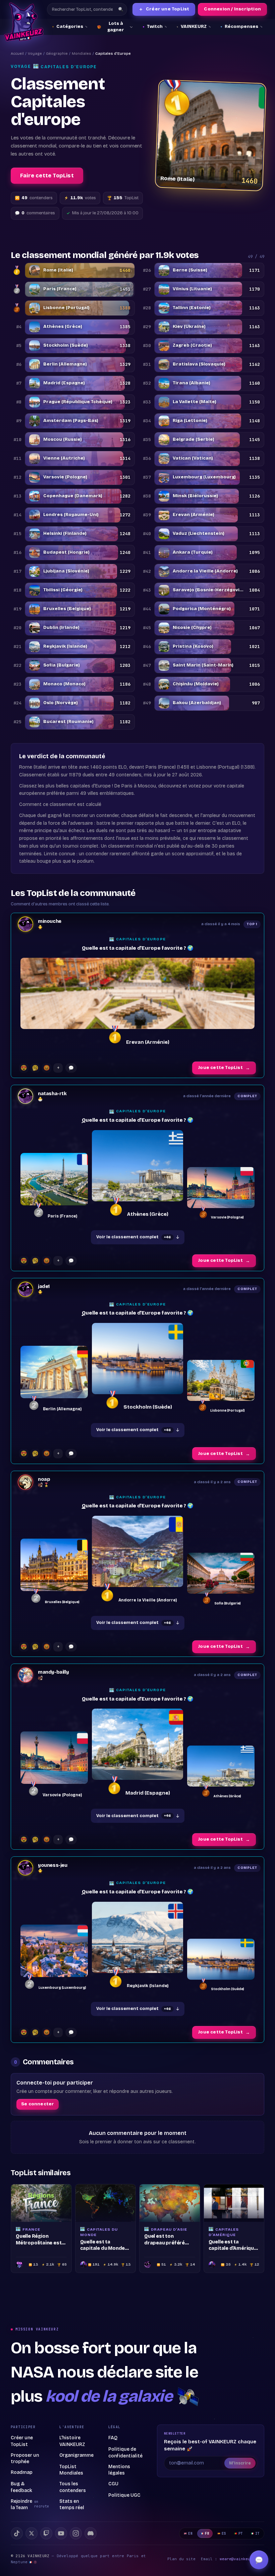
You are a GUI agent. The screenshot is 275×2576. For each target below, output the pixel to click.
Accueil (17, 54)
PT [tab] (241, 2534)
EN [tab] (190, 2534)
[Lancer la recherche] (121, 9)
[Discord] (91, 2533)
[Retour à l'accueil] (24, 22)
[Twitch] (46, 2533)
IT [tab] (257, 2534)
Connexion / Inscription (232, 9)
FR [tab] (207, 2534)
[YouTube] (61, 2533)
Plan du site (181, 2559)
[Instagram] (76, 2533)
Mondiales (81, 54)
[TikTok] (17, 2533)
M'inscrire (240, 2463)
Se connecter (38, 2104)
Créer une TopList (164, 9)
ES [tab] (224, 2534)
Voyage (35, 54)
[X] (32, 2533)
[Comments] (71, 1068)
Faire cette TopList (47, 176)
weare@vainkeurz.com (242, 2559)
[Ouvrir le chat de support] (259, 2560)
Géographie (57, 54)
